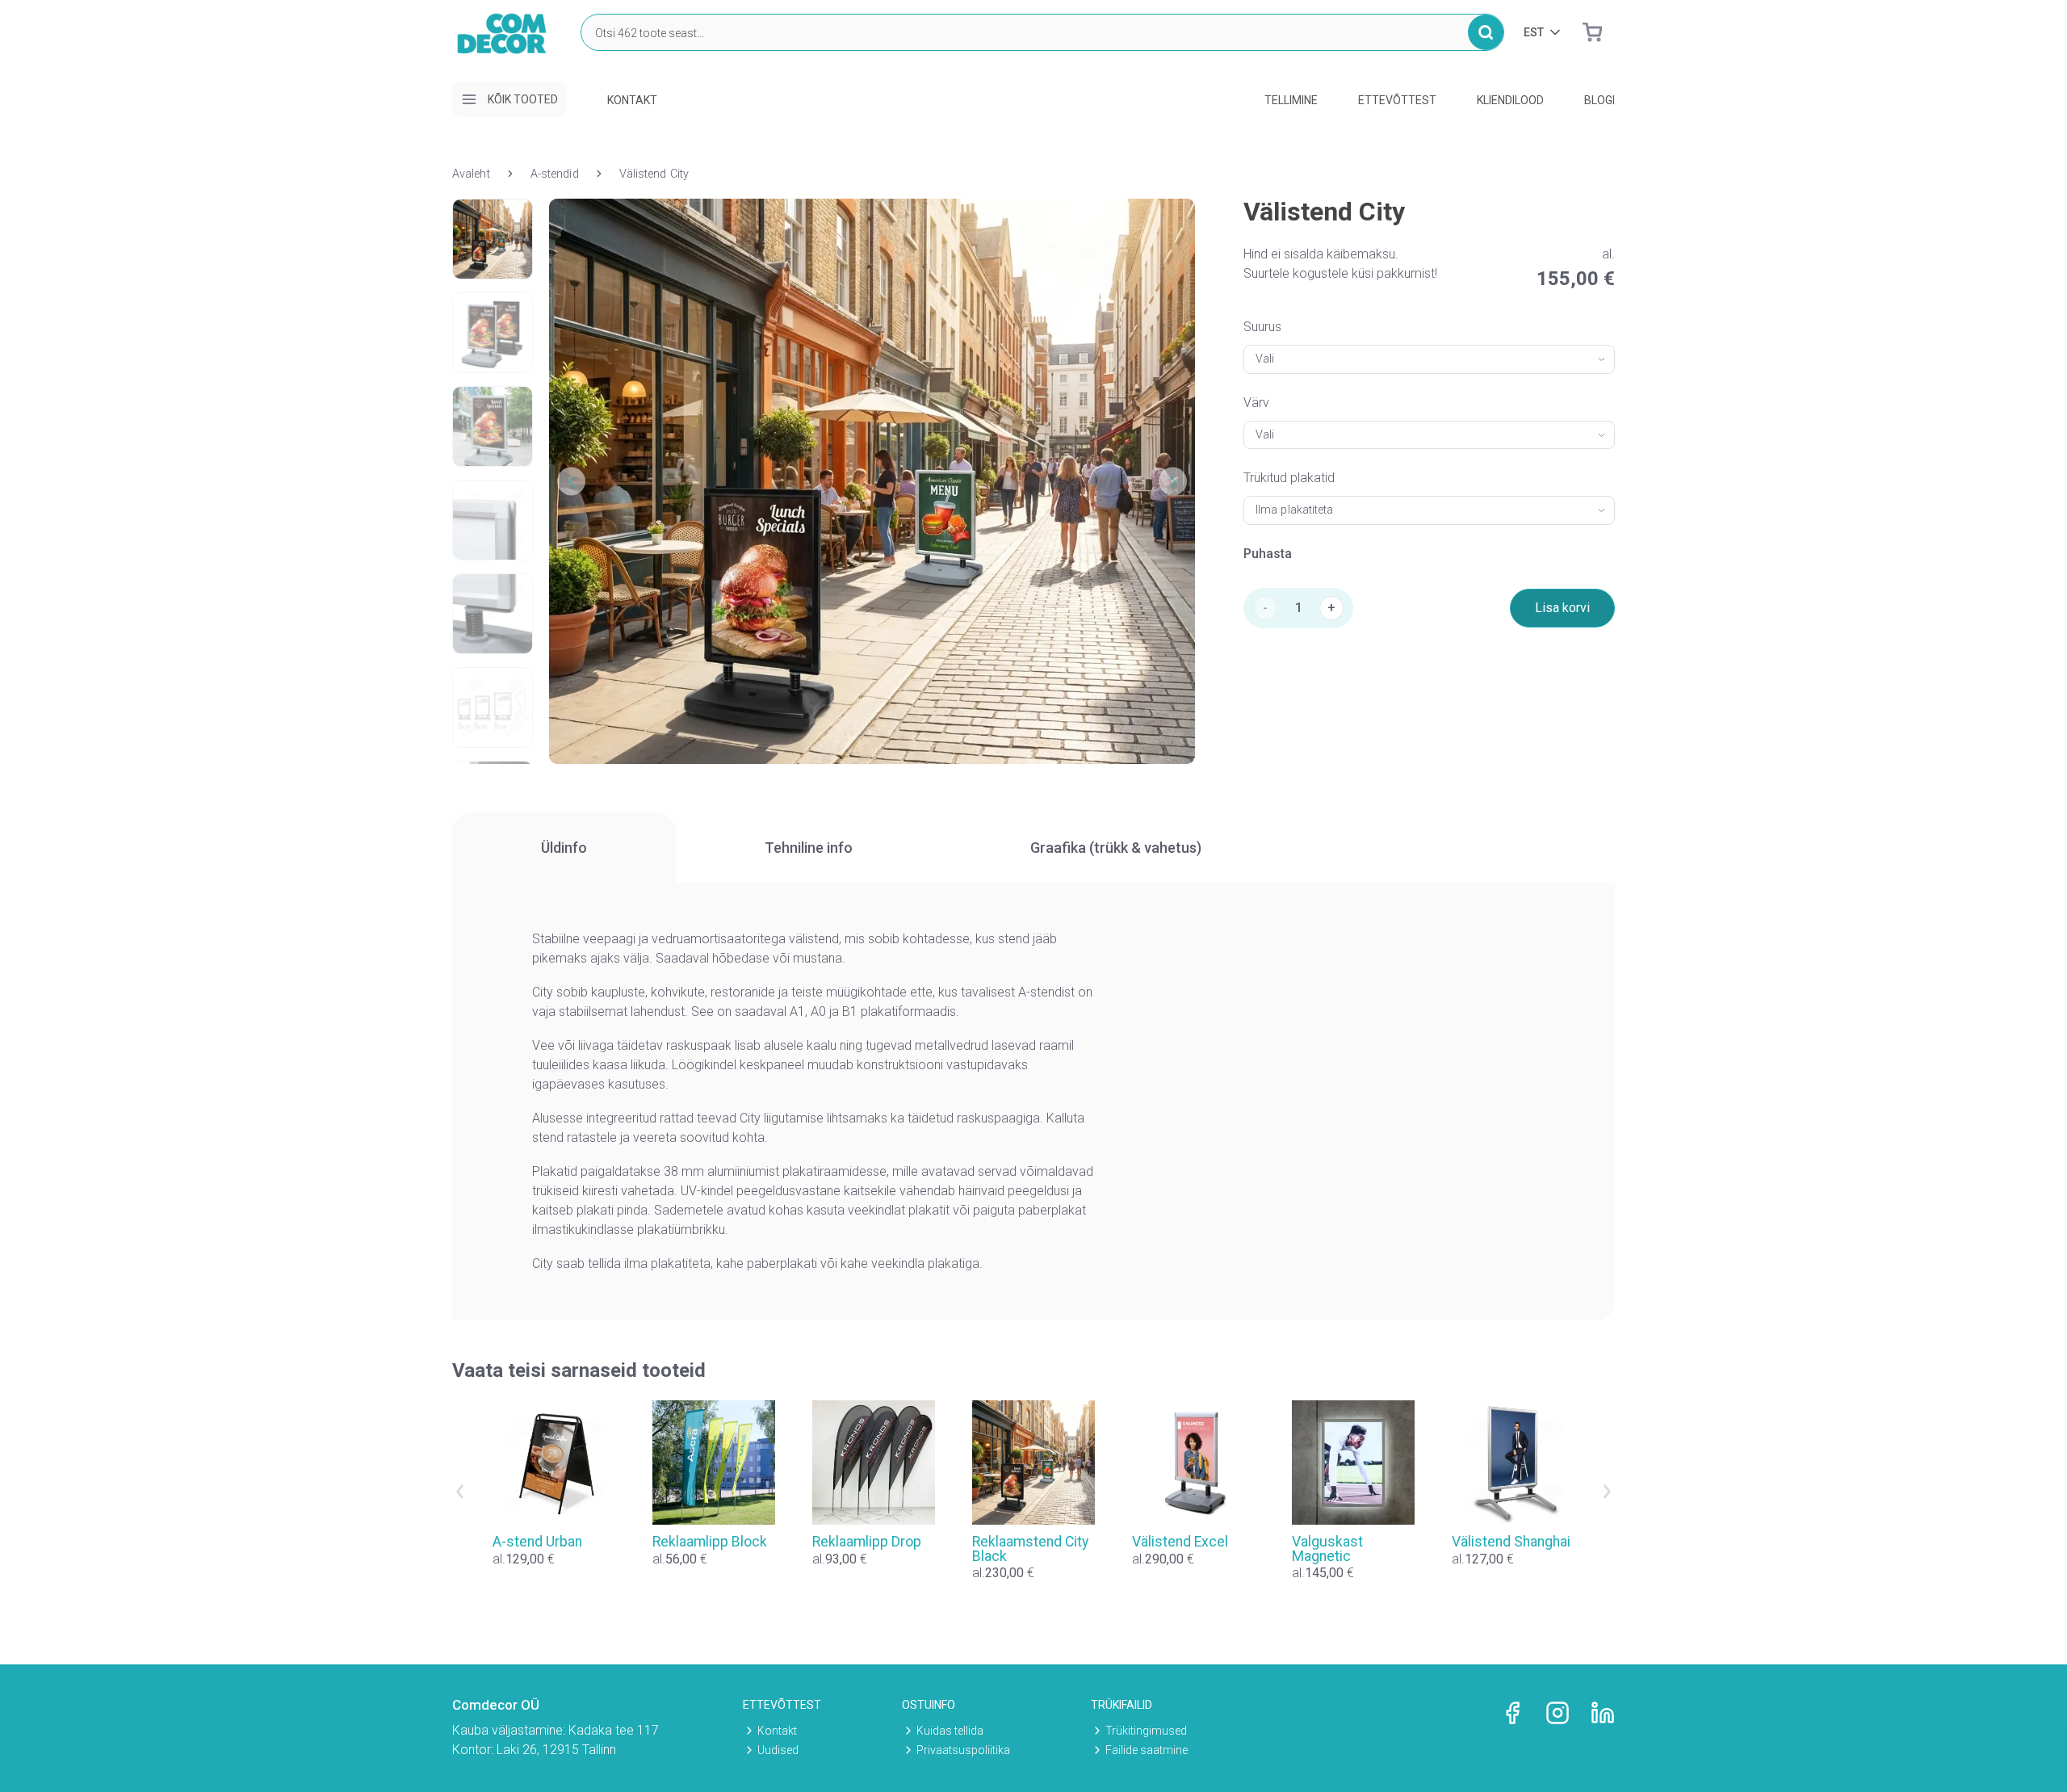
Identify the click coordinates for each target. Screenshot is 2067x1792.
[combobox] (1429, 359)
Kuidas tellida (950, 1731)
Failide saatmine (1147, 1750)
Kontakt (632, 100)
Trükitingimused (1146, 1731)
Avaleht (471, 174)
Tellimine (1291, 100)
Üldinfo (564, 848)
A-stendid (555, 174)
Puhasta (1268, 554)
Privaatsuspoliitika (963, 1750)
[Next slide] (1607, 1492)
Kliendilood (1510, 100)
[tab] (564, 848)
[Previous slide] (460, 1492)
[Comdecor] (503, 48)
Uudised (778, 1750)
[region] (1033, 848)
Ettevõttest (1397, 100)
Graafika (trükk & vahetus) (1116, 848)
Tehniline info (809, 848)
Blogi (1600, 100)
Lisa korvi (1562, 608)
